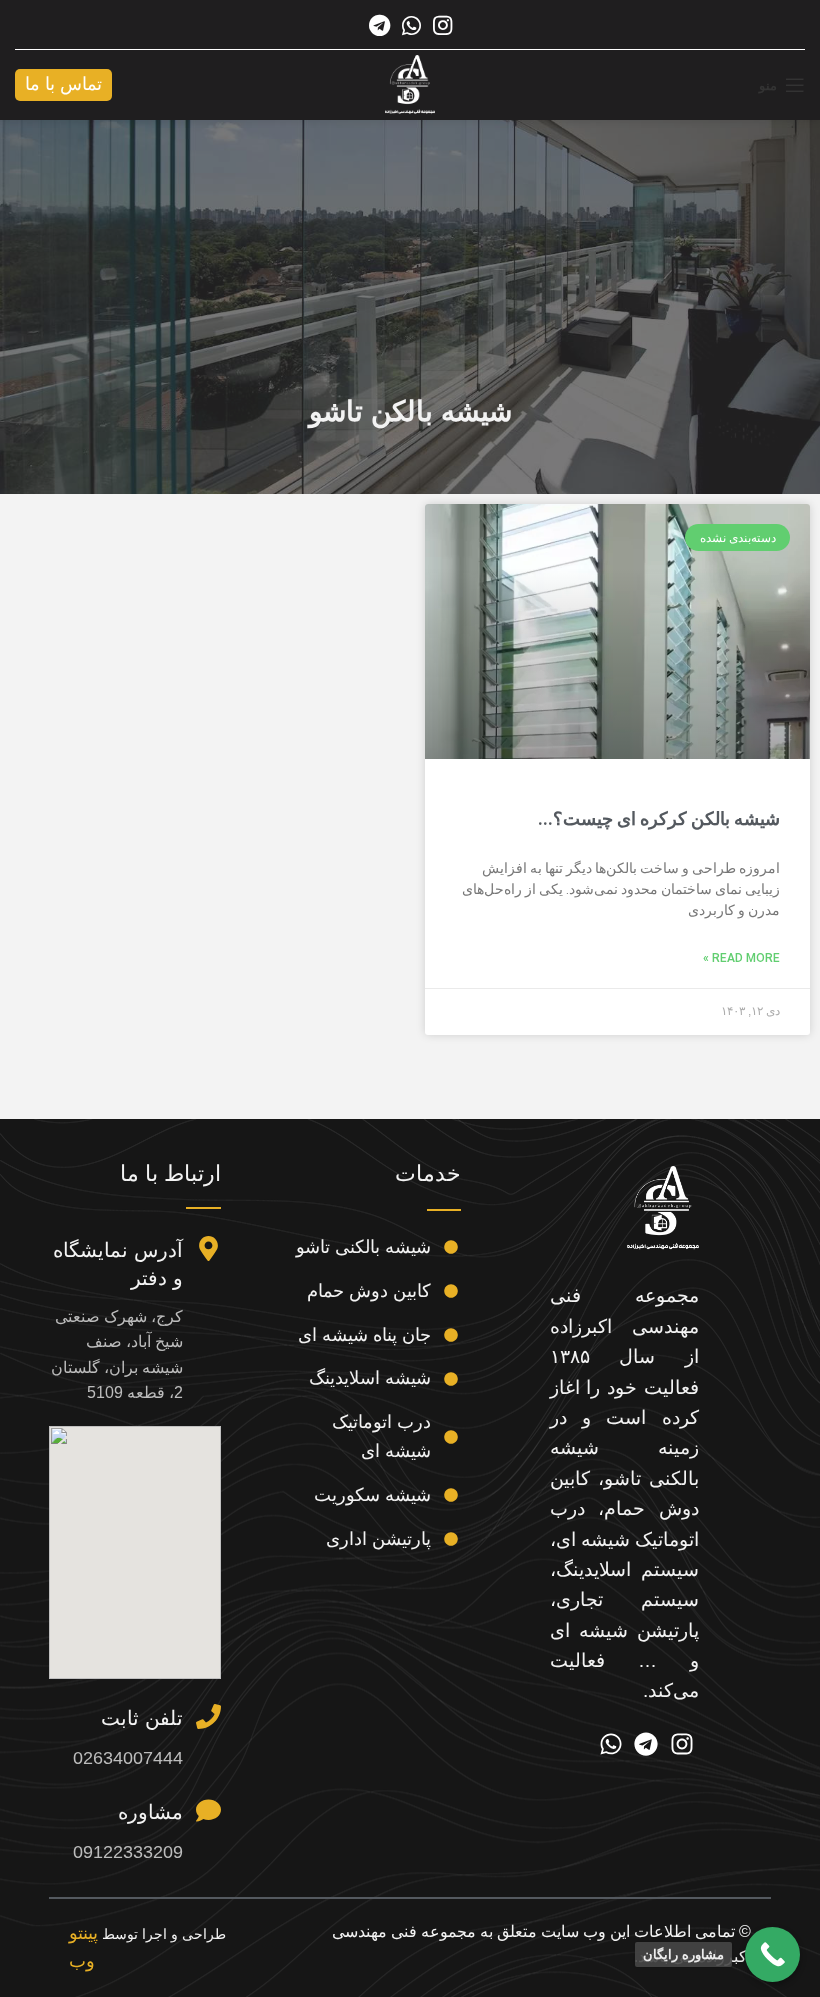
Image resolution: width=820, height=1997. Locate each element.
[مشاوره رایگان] (772, 1954)
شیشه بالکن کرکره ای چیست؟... (659, 818)
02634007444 (128, 1758)
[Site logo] (410, 84)
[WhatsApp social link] (411, 25)
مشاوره (150, 1812)
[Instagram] (682, 1744)
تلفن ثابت (142, 1718)
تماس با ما (63, 84)
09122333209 (128, 1852)
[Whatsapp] (611, 1744)
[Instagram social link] (442, 25)
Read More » (741, 958)
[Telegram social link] (379, 25)
